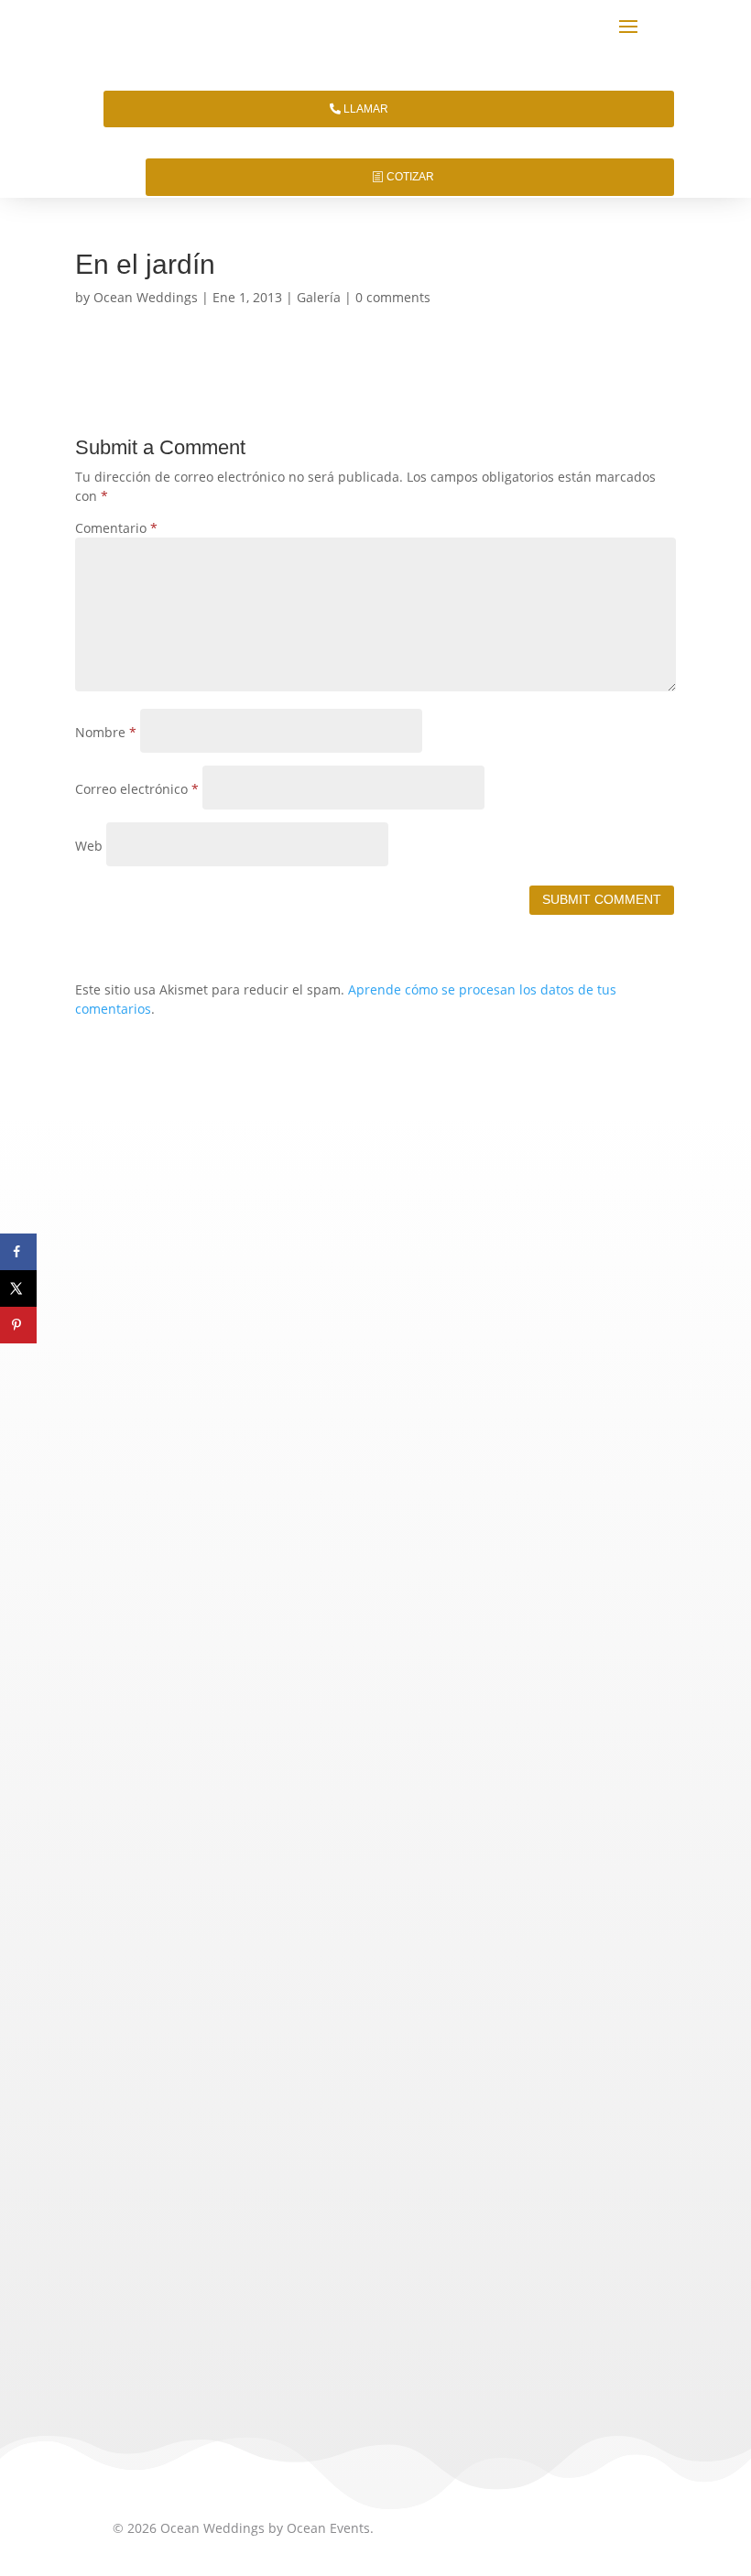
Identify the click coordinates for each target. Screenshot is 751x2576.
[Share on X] (18, 1288)
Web (89, 846)
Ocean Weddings (146, 297)
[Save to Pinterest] (18, 1325)
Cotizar (410, 177)
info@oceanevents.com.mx (229, 1934)
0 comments (393, 297)
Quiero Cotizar (375, 1386)
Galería (319, 297)
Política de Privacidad (178, 2012)
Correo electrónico (137, 789)
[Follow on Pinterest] (263, 2158)
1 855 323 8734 (326, 1868)
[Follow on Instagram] (175, 2158)
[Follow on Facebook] (219, 2158)
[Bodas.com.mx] (160, 2320)
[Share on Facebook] (18, 1252)
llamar (366, 109)
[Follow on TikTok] (131, 2158)
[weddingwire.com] (278, 2320)
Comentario (116, 528)
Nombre (106, 732)
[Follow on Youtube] (307, 2158)
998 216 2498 (288, 1902)
